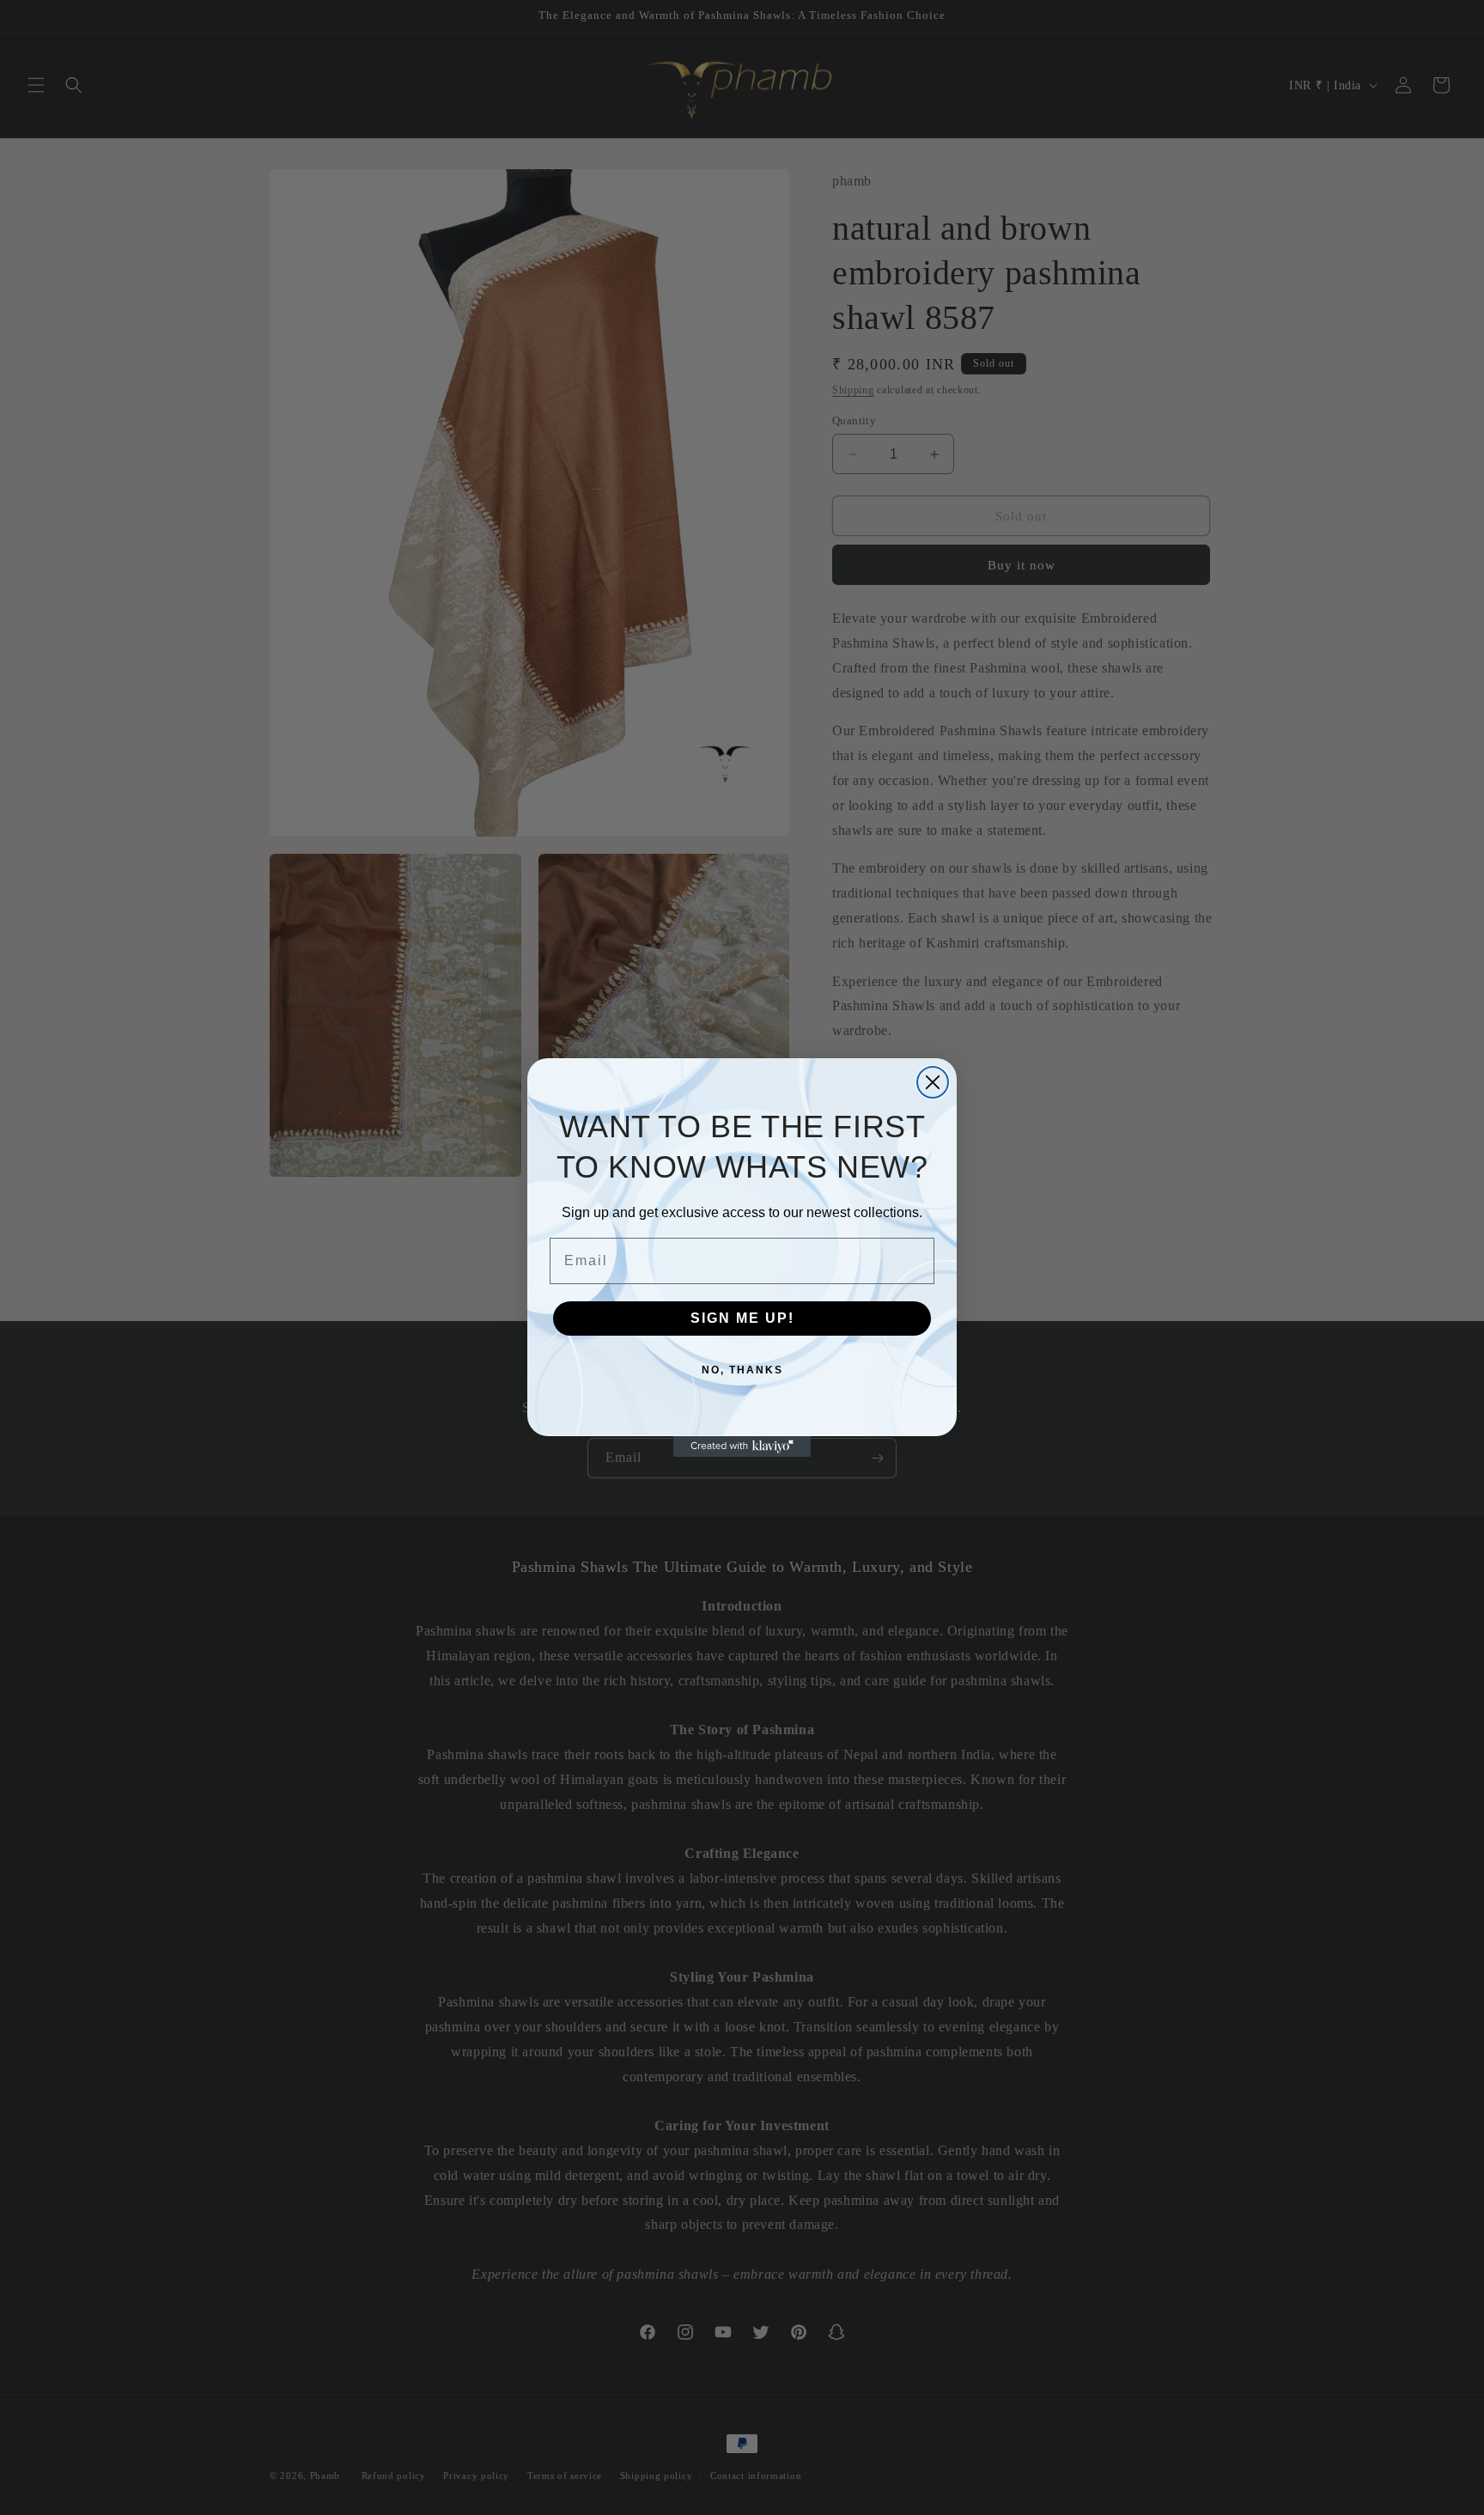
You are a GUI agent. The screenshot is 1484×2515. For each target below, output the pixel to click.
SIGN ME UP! (742, 1318)
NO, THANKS (742, 1370)
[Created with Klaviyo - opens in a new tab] (742, 1446)
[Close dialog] (933, 1082)
